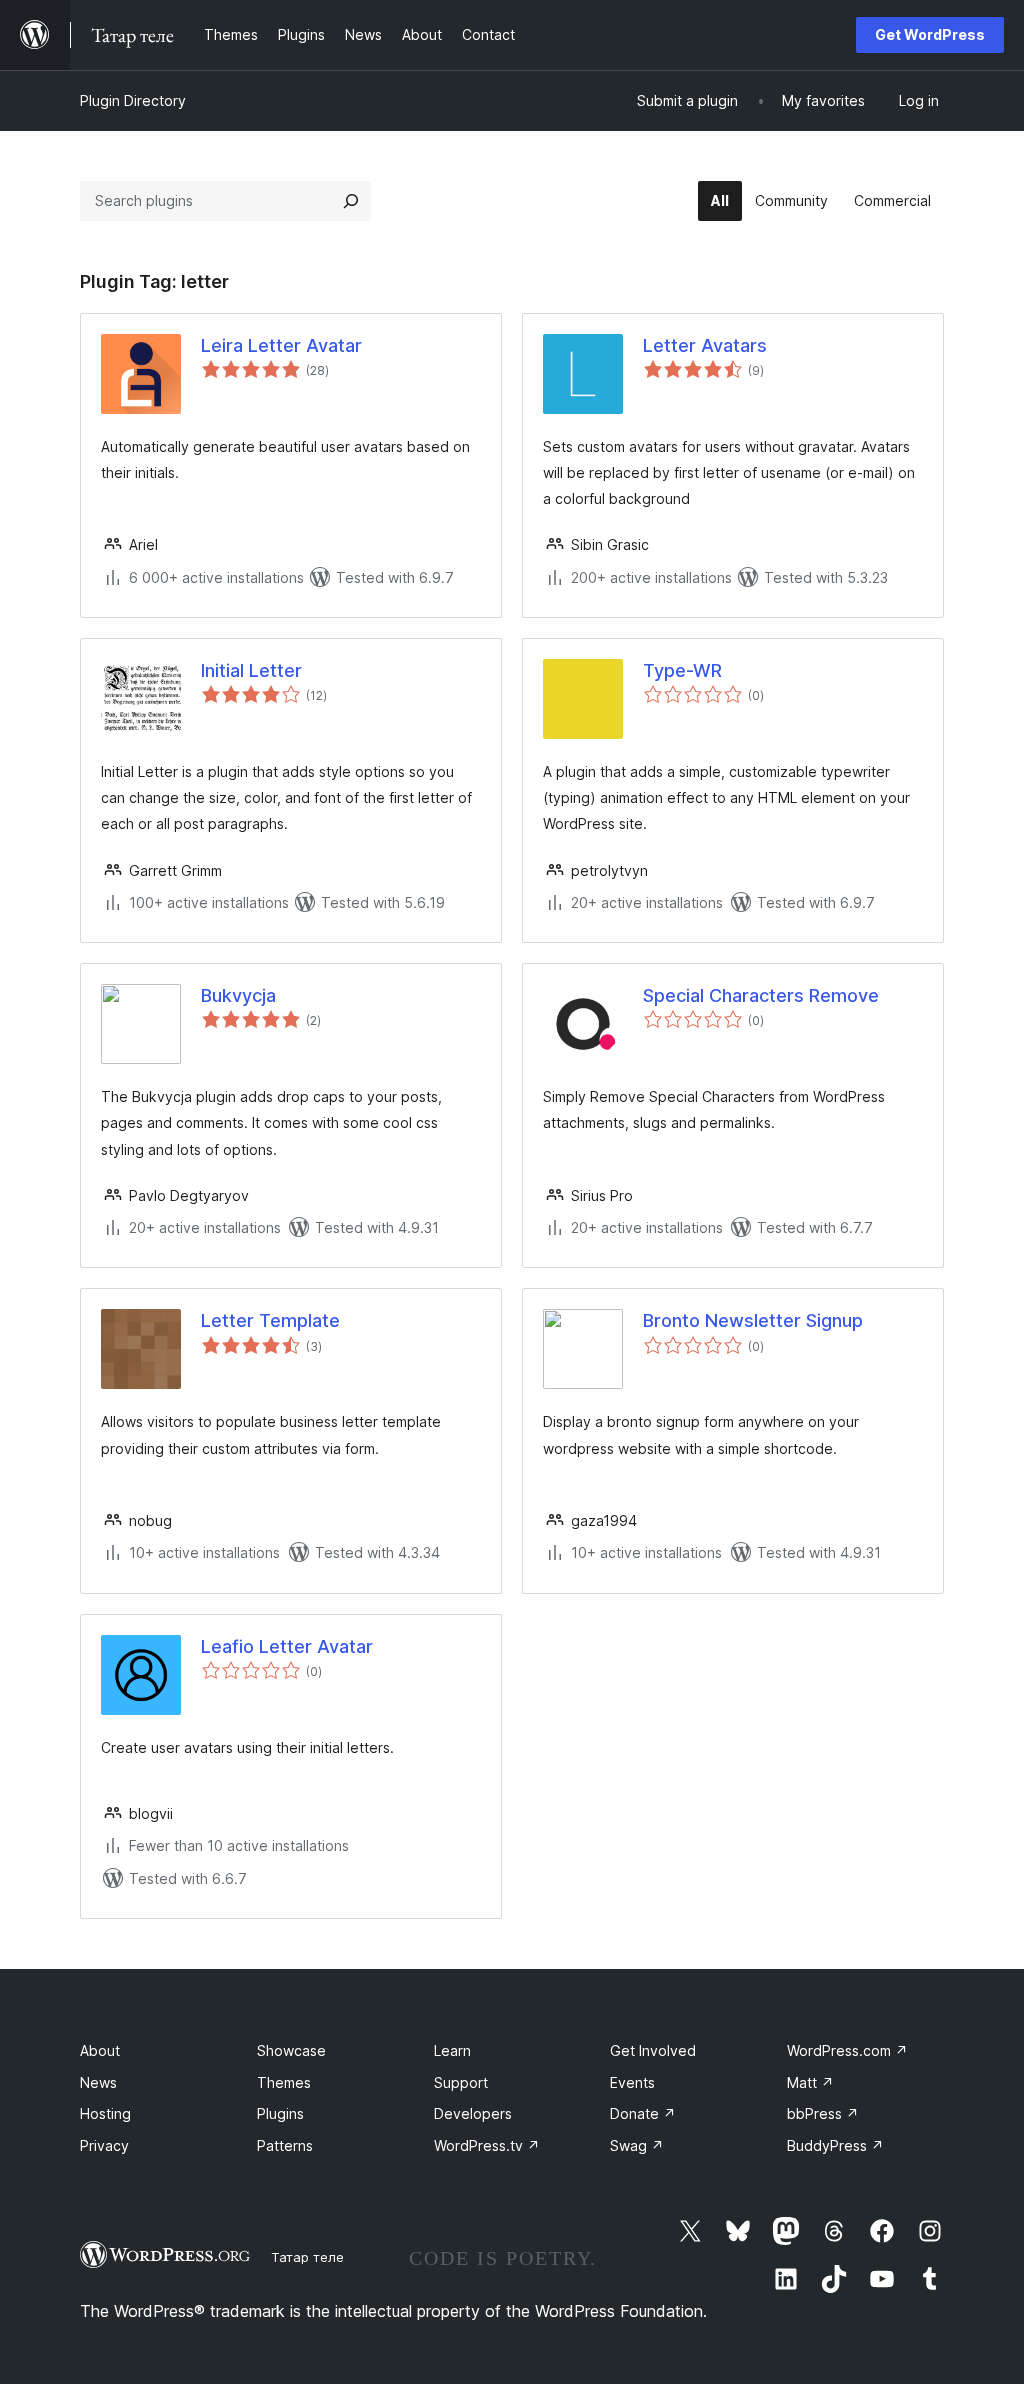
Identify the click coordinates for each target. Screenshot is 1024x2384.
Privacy (104, 2145)
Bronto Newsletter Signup (753, 1320)
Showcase (291, 2050)
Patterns (285, 2145)
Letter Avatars (705, 345)
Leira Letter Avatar (281, 345)
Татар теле (307, 2257)
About (100, 2050)
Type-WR (682, 670)
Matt (810, 2082)
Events (632, 2082)
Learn (452, 2050)
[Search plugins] (351, 201)
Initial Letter (251, 670)
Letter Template (270, 1320)
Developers (473, 2113)
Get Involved (653, 2050)
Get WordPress (930, 34)
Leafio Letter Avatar (287, 1646)
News (98, 2082)
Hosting (105, 2113)
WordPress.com (847, 2050)
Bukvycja (238, 995)
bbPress (823, 2113)
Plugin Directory (133, 100)
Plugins (280, 2113)
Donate (643, 2113)
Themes (284, 2082)
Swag (637, 2145)
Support (461, 2082)
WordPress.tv (487, 2145)
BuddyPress (835, 2145)
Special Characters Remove (761, 995)
